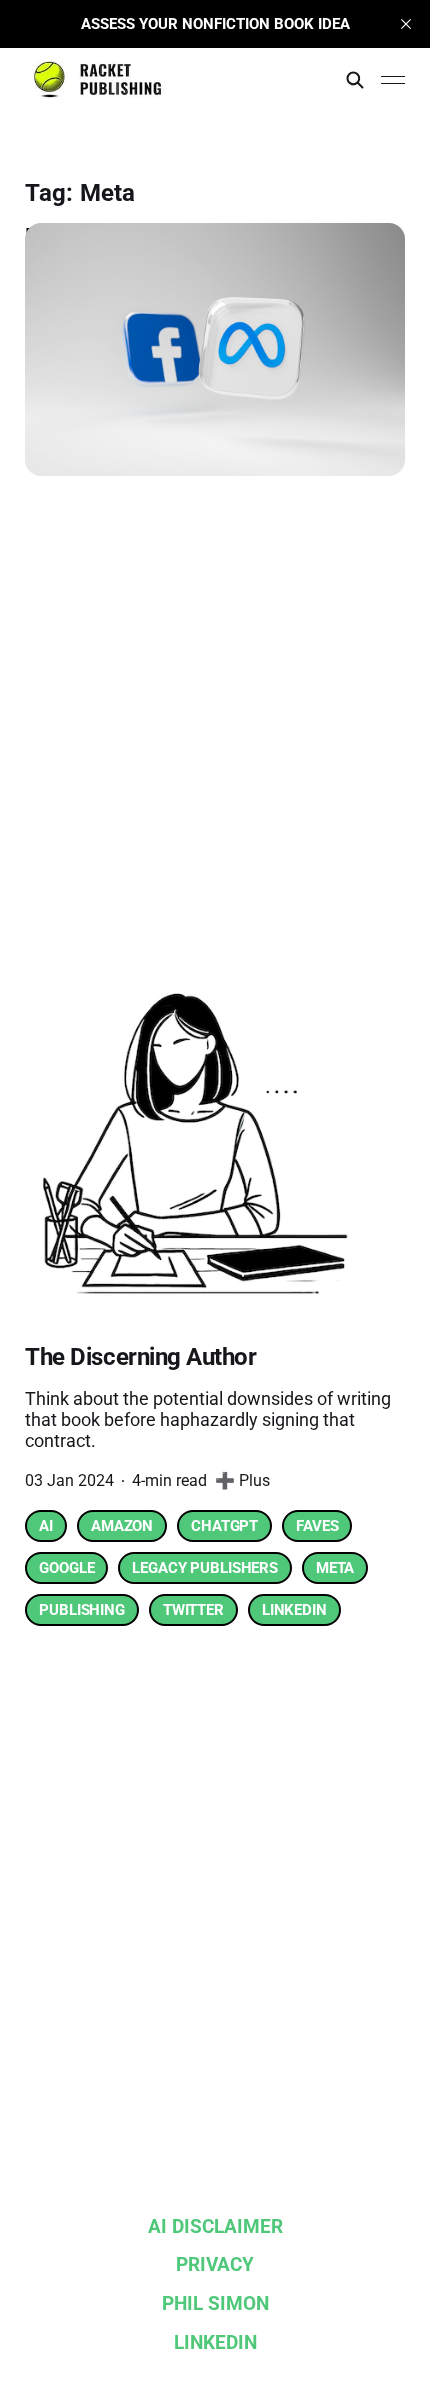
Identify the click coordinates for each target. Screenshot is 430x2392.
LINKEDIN (215, 2342)
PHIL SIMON (215, 2303)
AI (46, 1526)
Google (66, 1568)
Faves (317, 1526)
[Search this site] (355, 80)
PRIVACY (215, 2264)
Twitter (193, 1610)
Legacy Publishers (204, 1568)
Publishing (82, 1610)
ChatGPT (224, 1526)
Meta (335, 1568)
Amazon (122, 1526)
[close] (406, 24)
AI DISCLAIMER (215, 2226)
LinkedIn (294, 1610)
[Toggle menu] (393, 80)
